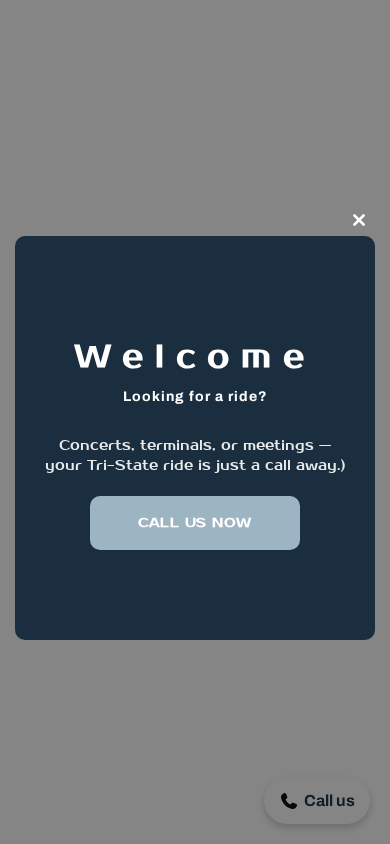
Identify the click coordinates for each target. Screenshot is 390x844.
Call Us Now (195, 522)
